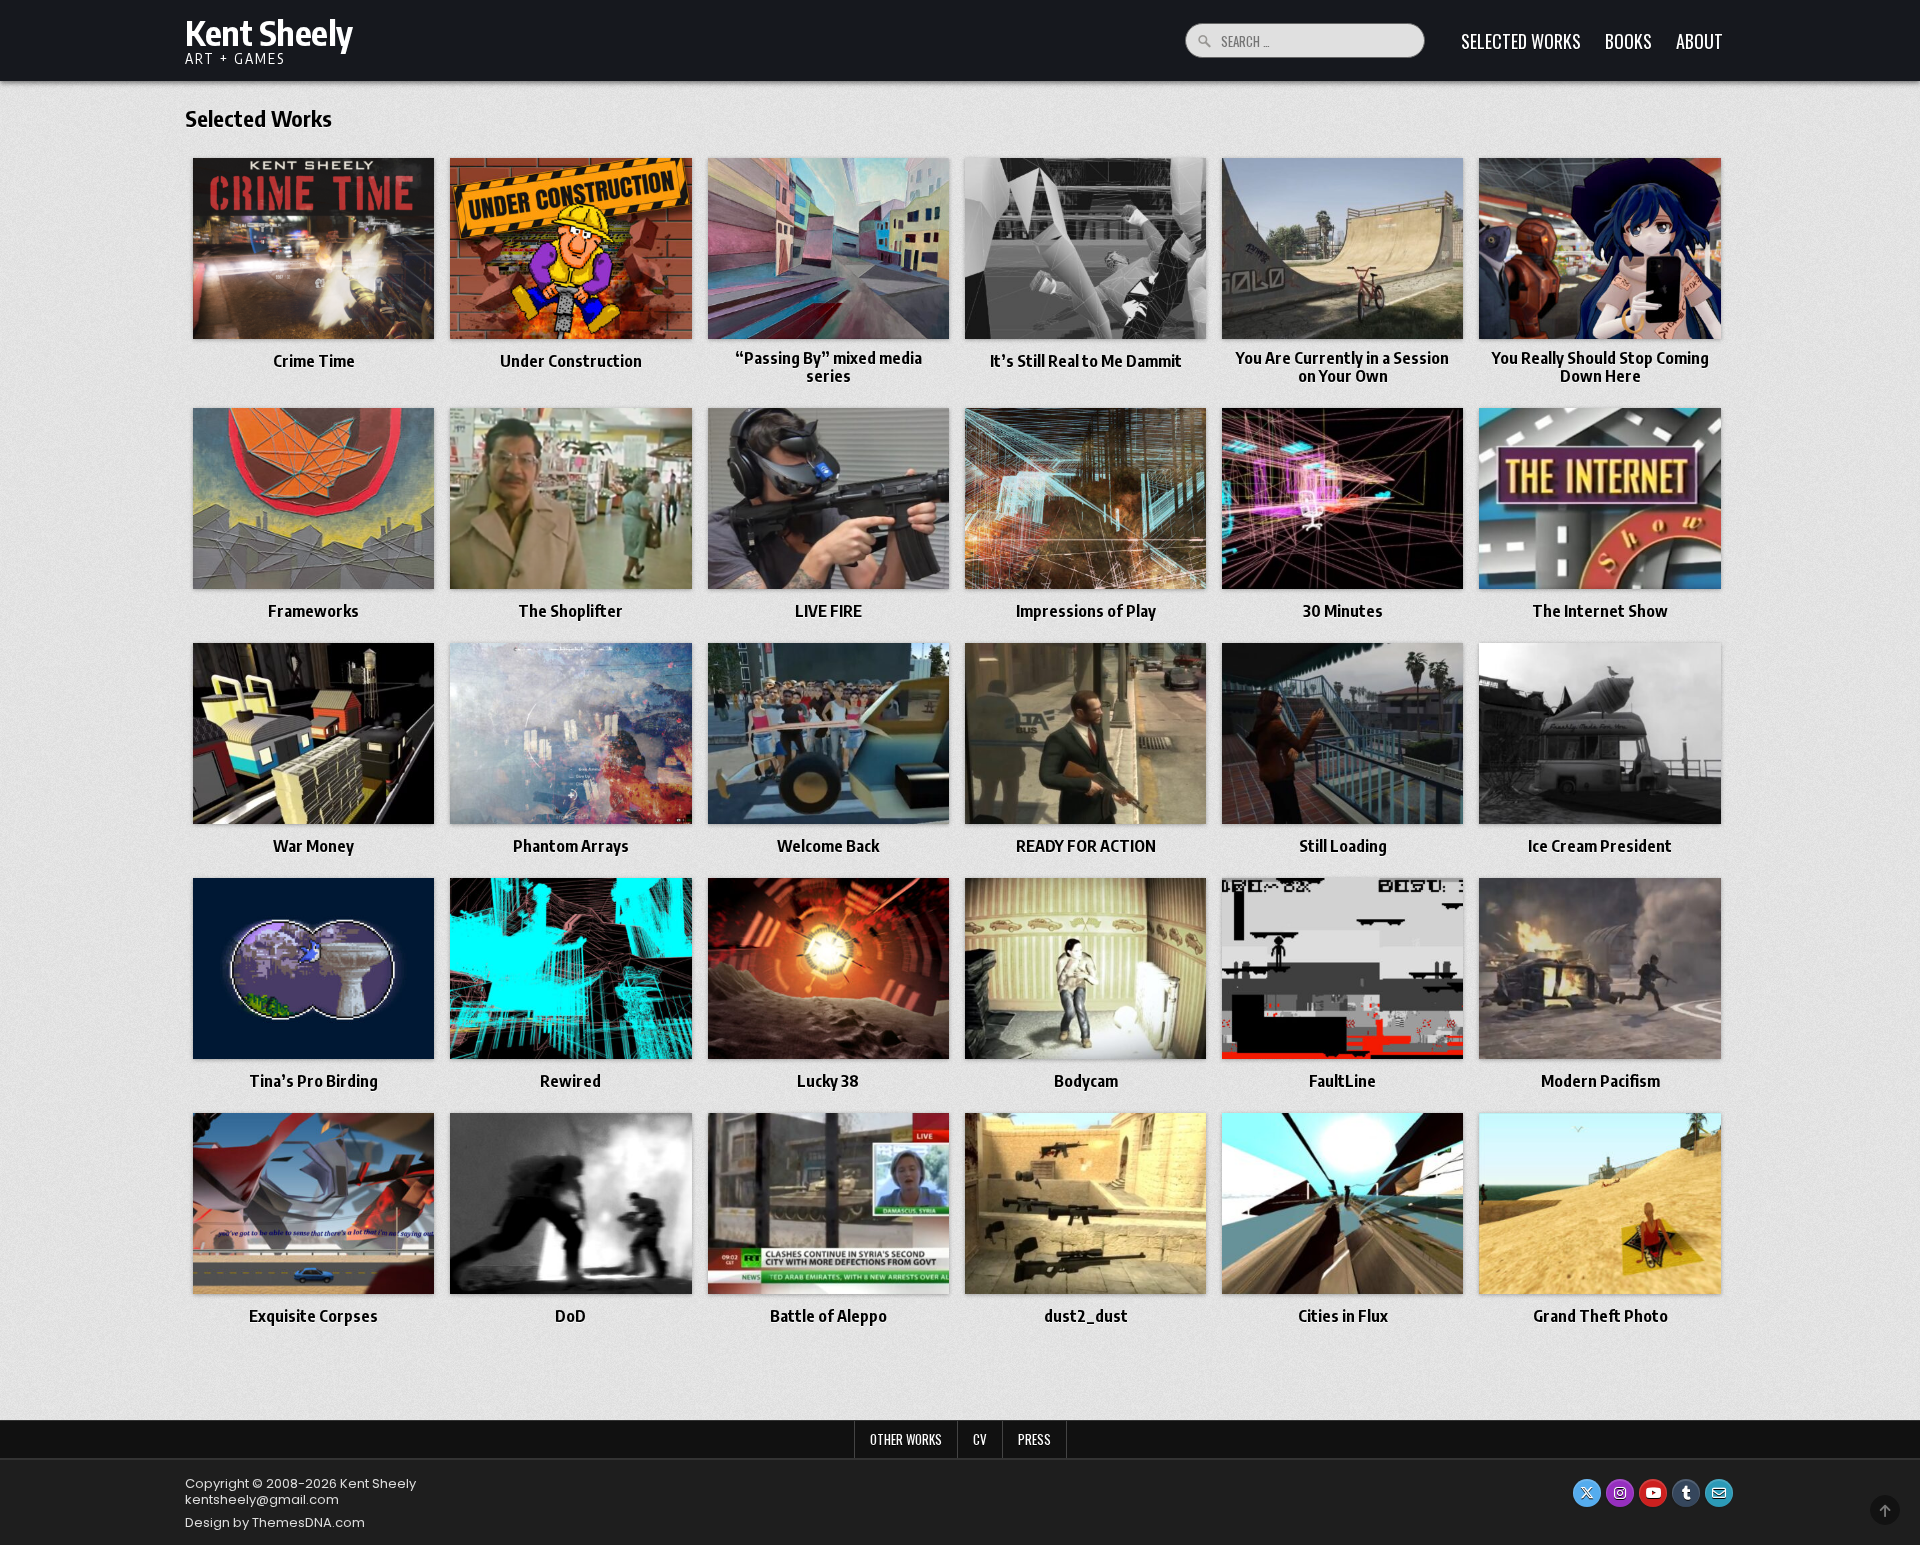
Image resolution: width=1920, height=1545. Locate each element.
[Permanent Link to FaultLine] (1342, 968)
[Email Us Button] (1719, 1493)
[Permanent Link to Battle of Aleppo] (828, 1203)
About (1699, 41)
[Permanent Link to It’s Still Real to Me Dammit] (1085, 248)
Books (1628, 41)
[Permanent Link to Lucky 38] (828, 968)
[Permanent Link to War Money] (313, 733)
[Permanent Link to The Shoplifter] (570, 498)
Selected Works (1521, 41)
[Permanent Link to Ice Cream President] (1599, 733)
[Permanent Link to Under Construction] (570, 248)
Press (1034, 1439)
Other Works (906, 1439)
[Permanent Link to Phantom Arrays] (570, 733)
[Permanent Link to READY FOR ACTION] (1085, 733)
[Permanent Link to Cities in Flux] (1342, 1203)
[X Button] (1587, 1493)
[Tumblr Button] (1686, 1493)
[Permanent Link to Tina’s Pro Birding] (313, 968)
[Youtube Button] (1653, 1493)
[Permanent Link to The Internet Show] (1599, 498)
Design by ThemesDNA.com (275, 1522)
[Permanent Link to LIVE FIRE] (828, 498)
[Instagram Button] (1620, 1493)
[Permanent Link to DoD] (570, 1203)
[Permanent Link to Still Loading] (1342, 733)
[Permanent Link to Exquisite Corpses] (313, 1203)
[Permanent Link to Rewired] (570, 968)
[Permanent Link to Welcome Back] (828, 733)
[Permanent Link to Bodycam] (1085, 968)
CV (980, 1439)
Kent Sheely (269, 32)
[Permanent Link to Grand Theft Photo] (1599, 1203)
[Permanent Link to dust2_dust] (1085, 1203)
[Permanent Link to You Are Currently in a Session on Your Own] (1342, 248)
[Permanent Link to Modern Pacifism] (1599, 968)
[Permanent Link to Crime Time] (313, 248)
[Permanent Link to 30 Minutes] (1342, 498)
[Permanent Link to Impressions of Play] (1085, 498)
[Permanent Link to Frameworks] (313, 498)
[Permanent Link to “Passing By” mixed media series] (828, 248)
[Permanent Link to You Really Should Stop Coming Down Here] (1599, 248)
